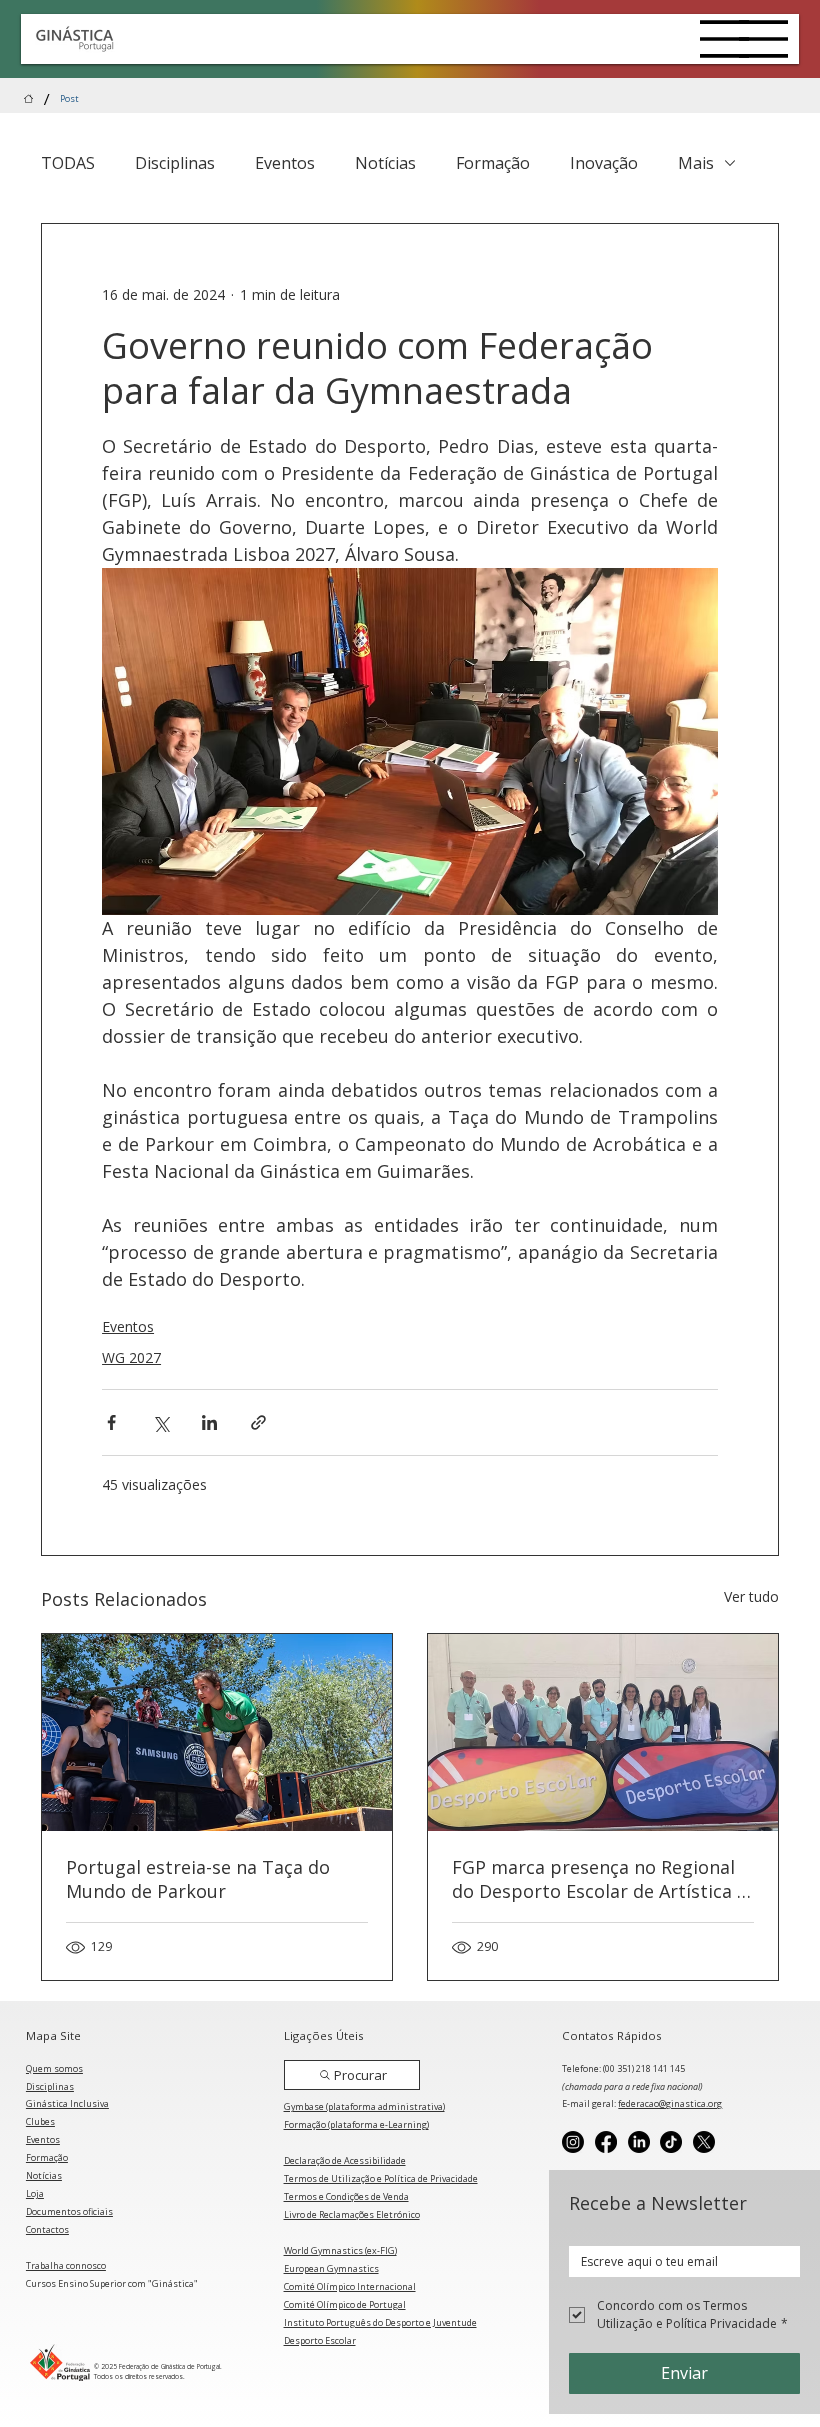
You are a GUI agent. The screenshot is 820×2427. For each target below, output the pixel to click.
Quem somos (54, 2068)
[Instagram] (573, 2142)
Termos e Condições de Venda (346, 2196)
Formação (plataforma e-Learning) (356, 2124)
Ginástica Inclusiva (67, 2103)
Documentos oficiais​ (69, 2211)
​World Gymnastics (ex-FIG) (340, 2250)
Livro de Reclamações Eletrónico (352, 2214)
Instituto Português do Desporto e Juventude (380, 2322)
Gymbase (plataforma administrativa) (364, 2106)
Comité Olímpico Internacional (350, 2286)
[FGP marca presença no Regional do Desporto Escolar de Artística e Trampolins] (603, 1732)
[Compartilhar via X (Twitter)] (160, 1422)
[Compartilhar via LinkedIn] (209, 1422)
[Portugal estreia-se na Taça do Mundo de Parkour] (217, 1732)
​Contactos (47, 2229)
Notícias (385, 163)
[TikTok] (671, 2142)
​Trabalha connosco (66, 2265)
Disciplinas (175, 163)
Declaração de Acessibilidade (345, 2160)
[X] (704, 2142)
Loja (35, 2193)
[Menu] (725, 39)
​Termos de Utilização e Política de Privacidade (381, 2178)
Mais (696, 163)
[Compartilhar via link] (258, 1422)
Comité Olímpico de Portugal (345, 2304)
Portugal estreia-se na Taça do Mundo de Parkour (198, 1879)
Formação (493, 163)
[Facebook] (606, 2142)
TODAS (68, 163)
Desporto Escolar (320, 2340)
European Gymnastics (331, 2268)
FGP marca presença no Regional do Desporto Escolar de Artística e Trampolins (599, 1879)
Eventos (285, 163)
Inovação (604, 163)
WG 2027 (131, 1357)
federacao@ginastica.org (670, 2103)
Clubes (40, 2121)
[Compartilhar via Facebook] (111, 1422)
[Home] (28, 98)
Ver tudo (751, 1596)
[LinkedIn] (639, 2142)
